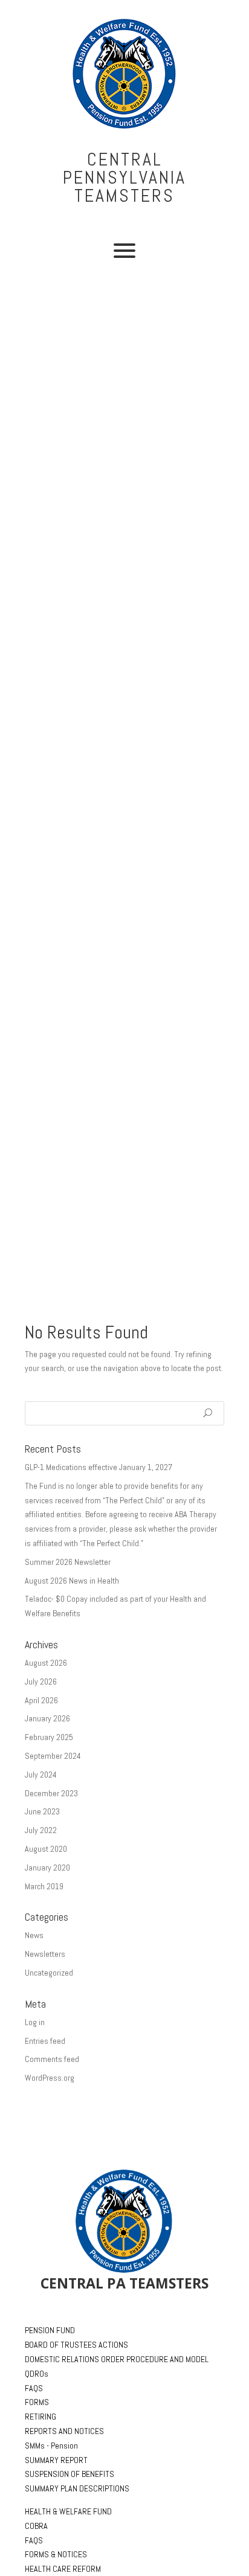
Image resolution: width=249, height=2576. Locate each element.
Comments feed (52, 2059)
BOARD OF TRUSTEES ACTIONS (76, 2345)
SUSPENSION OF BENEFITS (70, 2474)
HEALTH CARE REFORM (63, 2569)
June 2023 (42, 1811)
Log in (35, 2022)
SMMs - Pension (51, 2446)
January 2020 (47, 1868)
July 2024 (41, 1775)
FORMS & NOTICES (56, 2554)
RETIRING (40, 2417)
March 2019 (44, 1886)
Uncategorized (49, 1973)
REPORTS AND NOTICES (64, 2431)
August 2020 (46, 1849)
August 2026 (46, 1663)
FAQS (34, 2388)
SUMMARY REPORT (56, 2460)
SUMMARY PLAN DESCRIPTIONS (77, 2488)
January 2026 (47, 1718)
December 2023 (51, 1793)
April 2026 (41, 1700)
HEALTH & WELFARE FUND (68, 2511)
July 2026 (41, 1681)
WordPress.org (50, 2078)
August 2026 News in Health (72, 1581)
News (34, 1935)
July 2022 (41, 1830)
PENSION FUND (50, 2330)
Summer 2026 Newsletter (68, 1562)
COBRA (36, 2526)
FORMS (37, 2402)
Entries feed (45, 2041)
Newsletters (45, 1954)
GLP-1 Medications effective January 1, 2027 (99, 1467)
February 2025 (49, 1737)
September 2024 (53, 1756)
